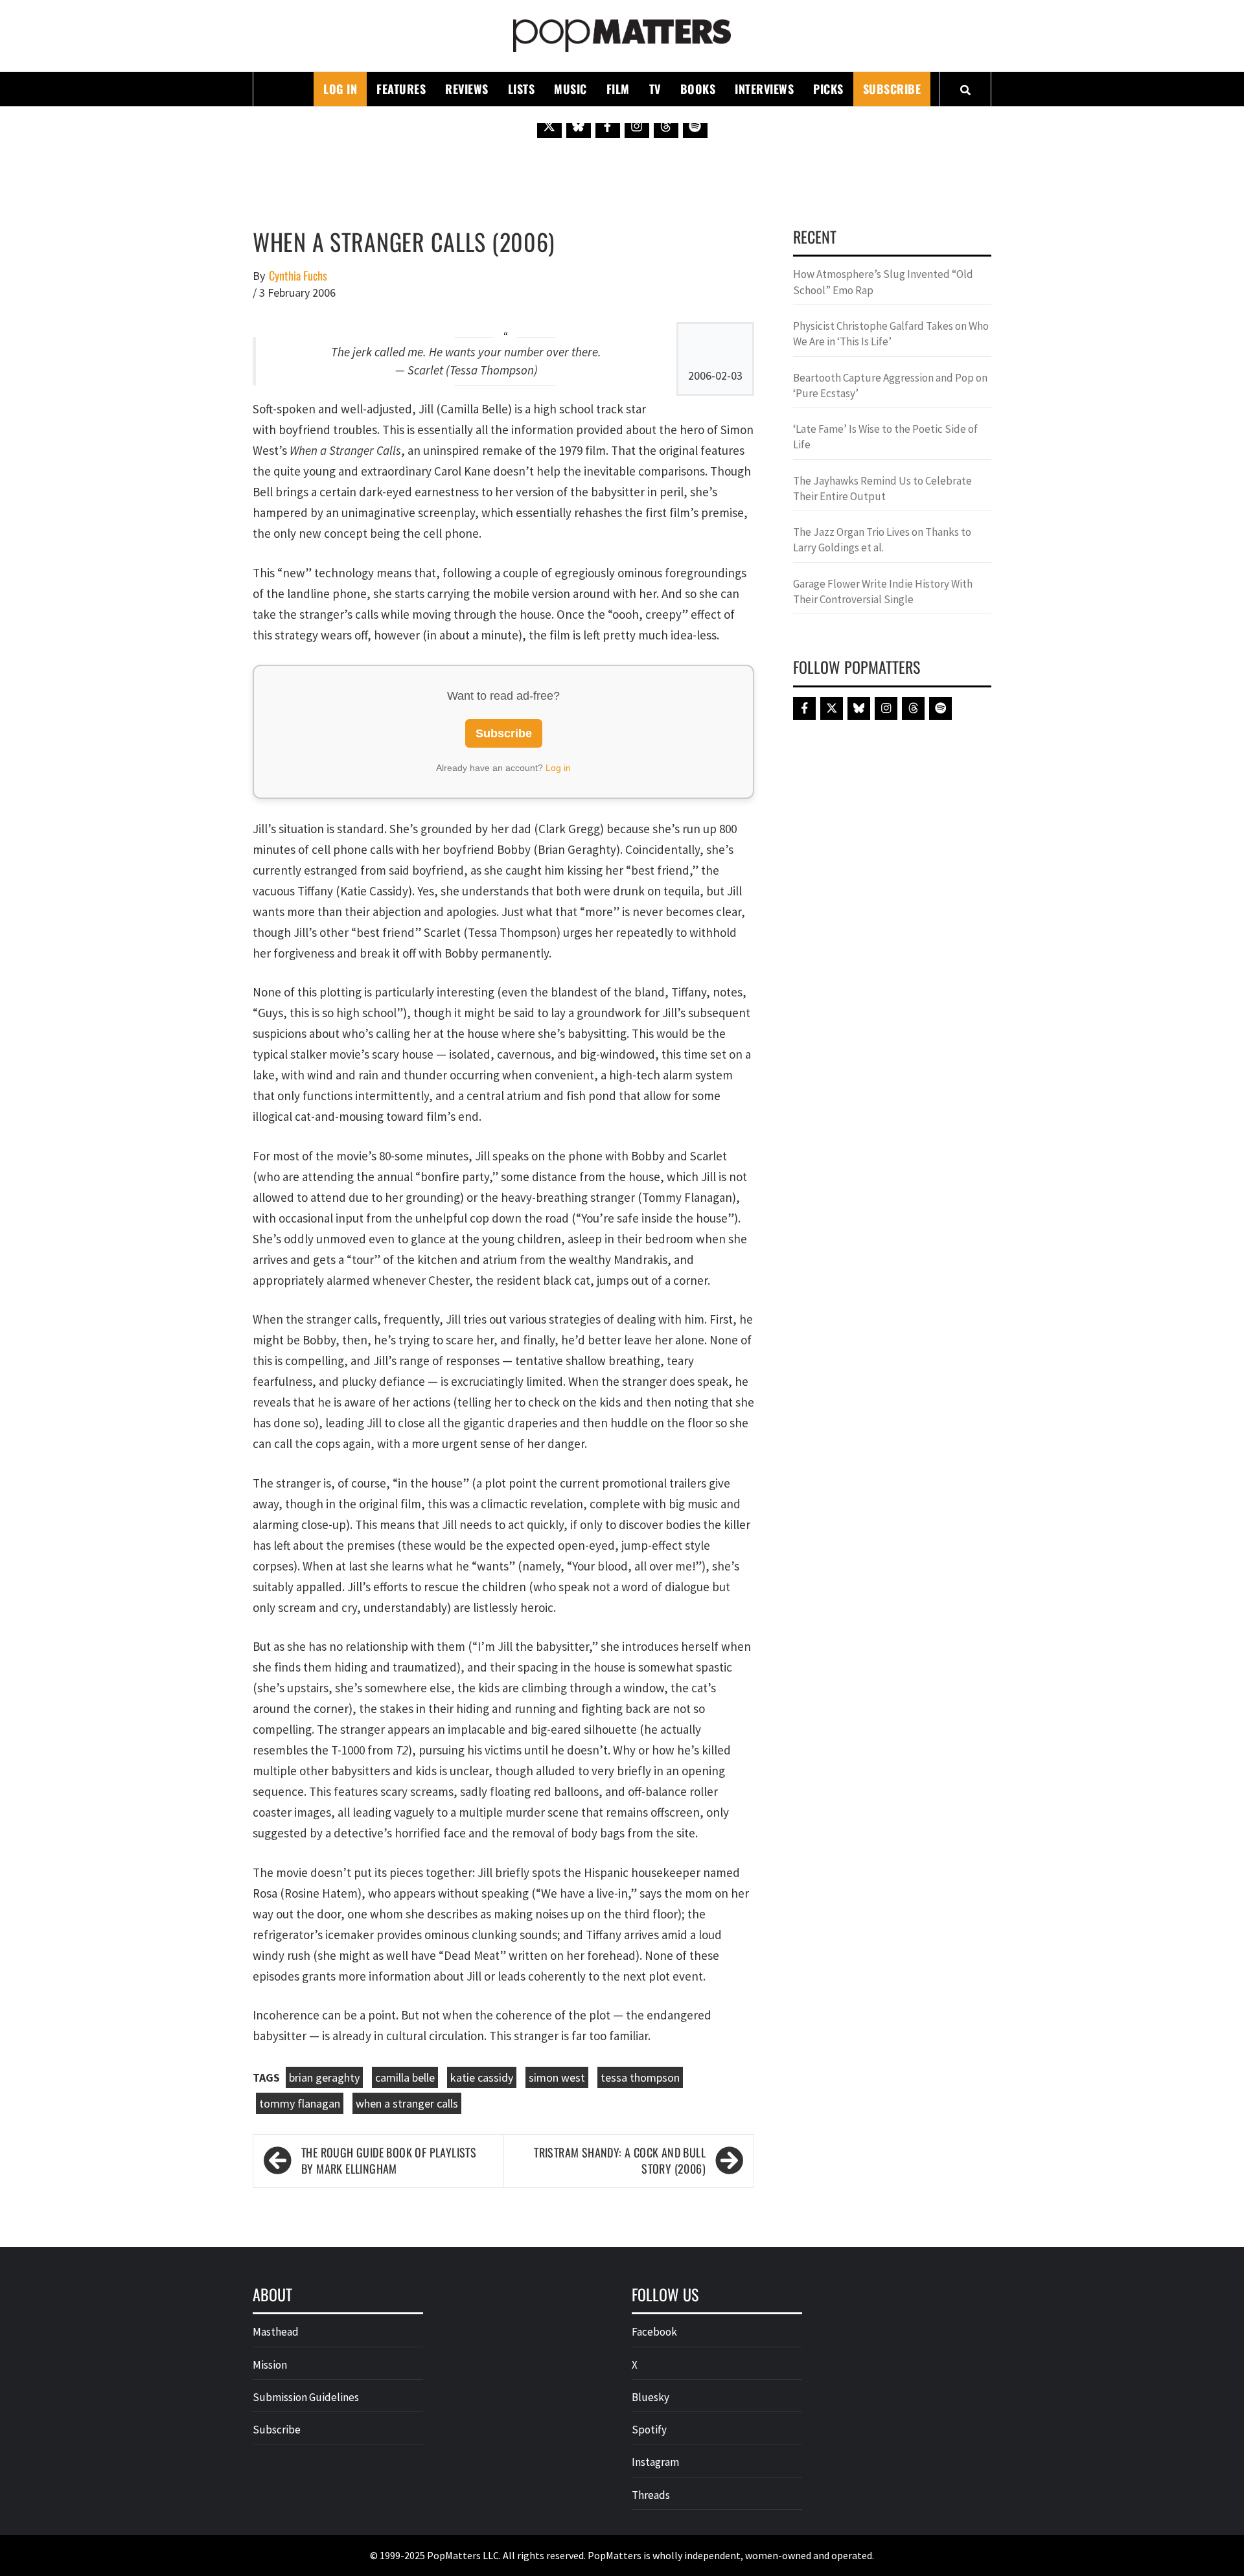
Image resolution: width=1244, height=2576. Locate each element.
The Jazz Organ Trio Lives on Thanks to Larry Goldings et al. (882, 540)
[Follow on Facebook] (608, 126)
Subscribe (892, 89)
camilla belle (405, 2077)
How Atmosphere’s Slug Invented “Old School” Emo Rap (883, 282)
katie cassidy (482, 2077)
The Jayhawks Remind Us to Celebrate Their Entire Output (882, 489)
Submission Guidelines (306, 2397)
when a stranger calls (407, 2103)
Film (618, 89)
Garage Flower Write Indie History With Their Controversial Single (883, 592)
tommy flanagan (300, 2103)
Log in (558, 768)
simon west (557, 2077)
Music (570, 89)
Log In (340, 89)
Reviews (467, 89)
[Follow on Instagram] (637, 126)
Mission (270, 2365)
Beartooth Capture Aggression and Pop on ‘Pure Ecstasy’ (890, 385)
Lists (522, 89)
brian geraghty (324, 2077)
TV (655, 89)
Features (401, 89)
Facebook (654, 2332)
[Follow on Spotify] (695, 126)
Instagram (655, 2462)
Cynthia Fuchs (298, 276)
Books (698, 89)
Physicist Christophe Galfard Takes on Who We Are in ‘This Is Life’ (891, 334)
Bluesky (651, 2397)
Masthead (276, 2332)
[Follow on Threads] (666, 126)
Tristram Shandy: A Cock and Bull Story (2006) (620, 2161)
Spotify (649, 2430)
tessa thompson (640, 2077)
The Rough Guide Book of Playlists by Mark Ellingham (389, 2161)
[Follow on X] (549, 126)
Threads (651, 2495)
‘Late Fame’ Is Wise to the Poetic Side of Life (885, 437)
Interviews (764, 89)
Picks (828, 89)
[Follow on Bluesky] (579, 126)
